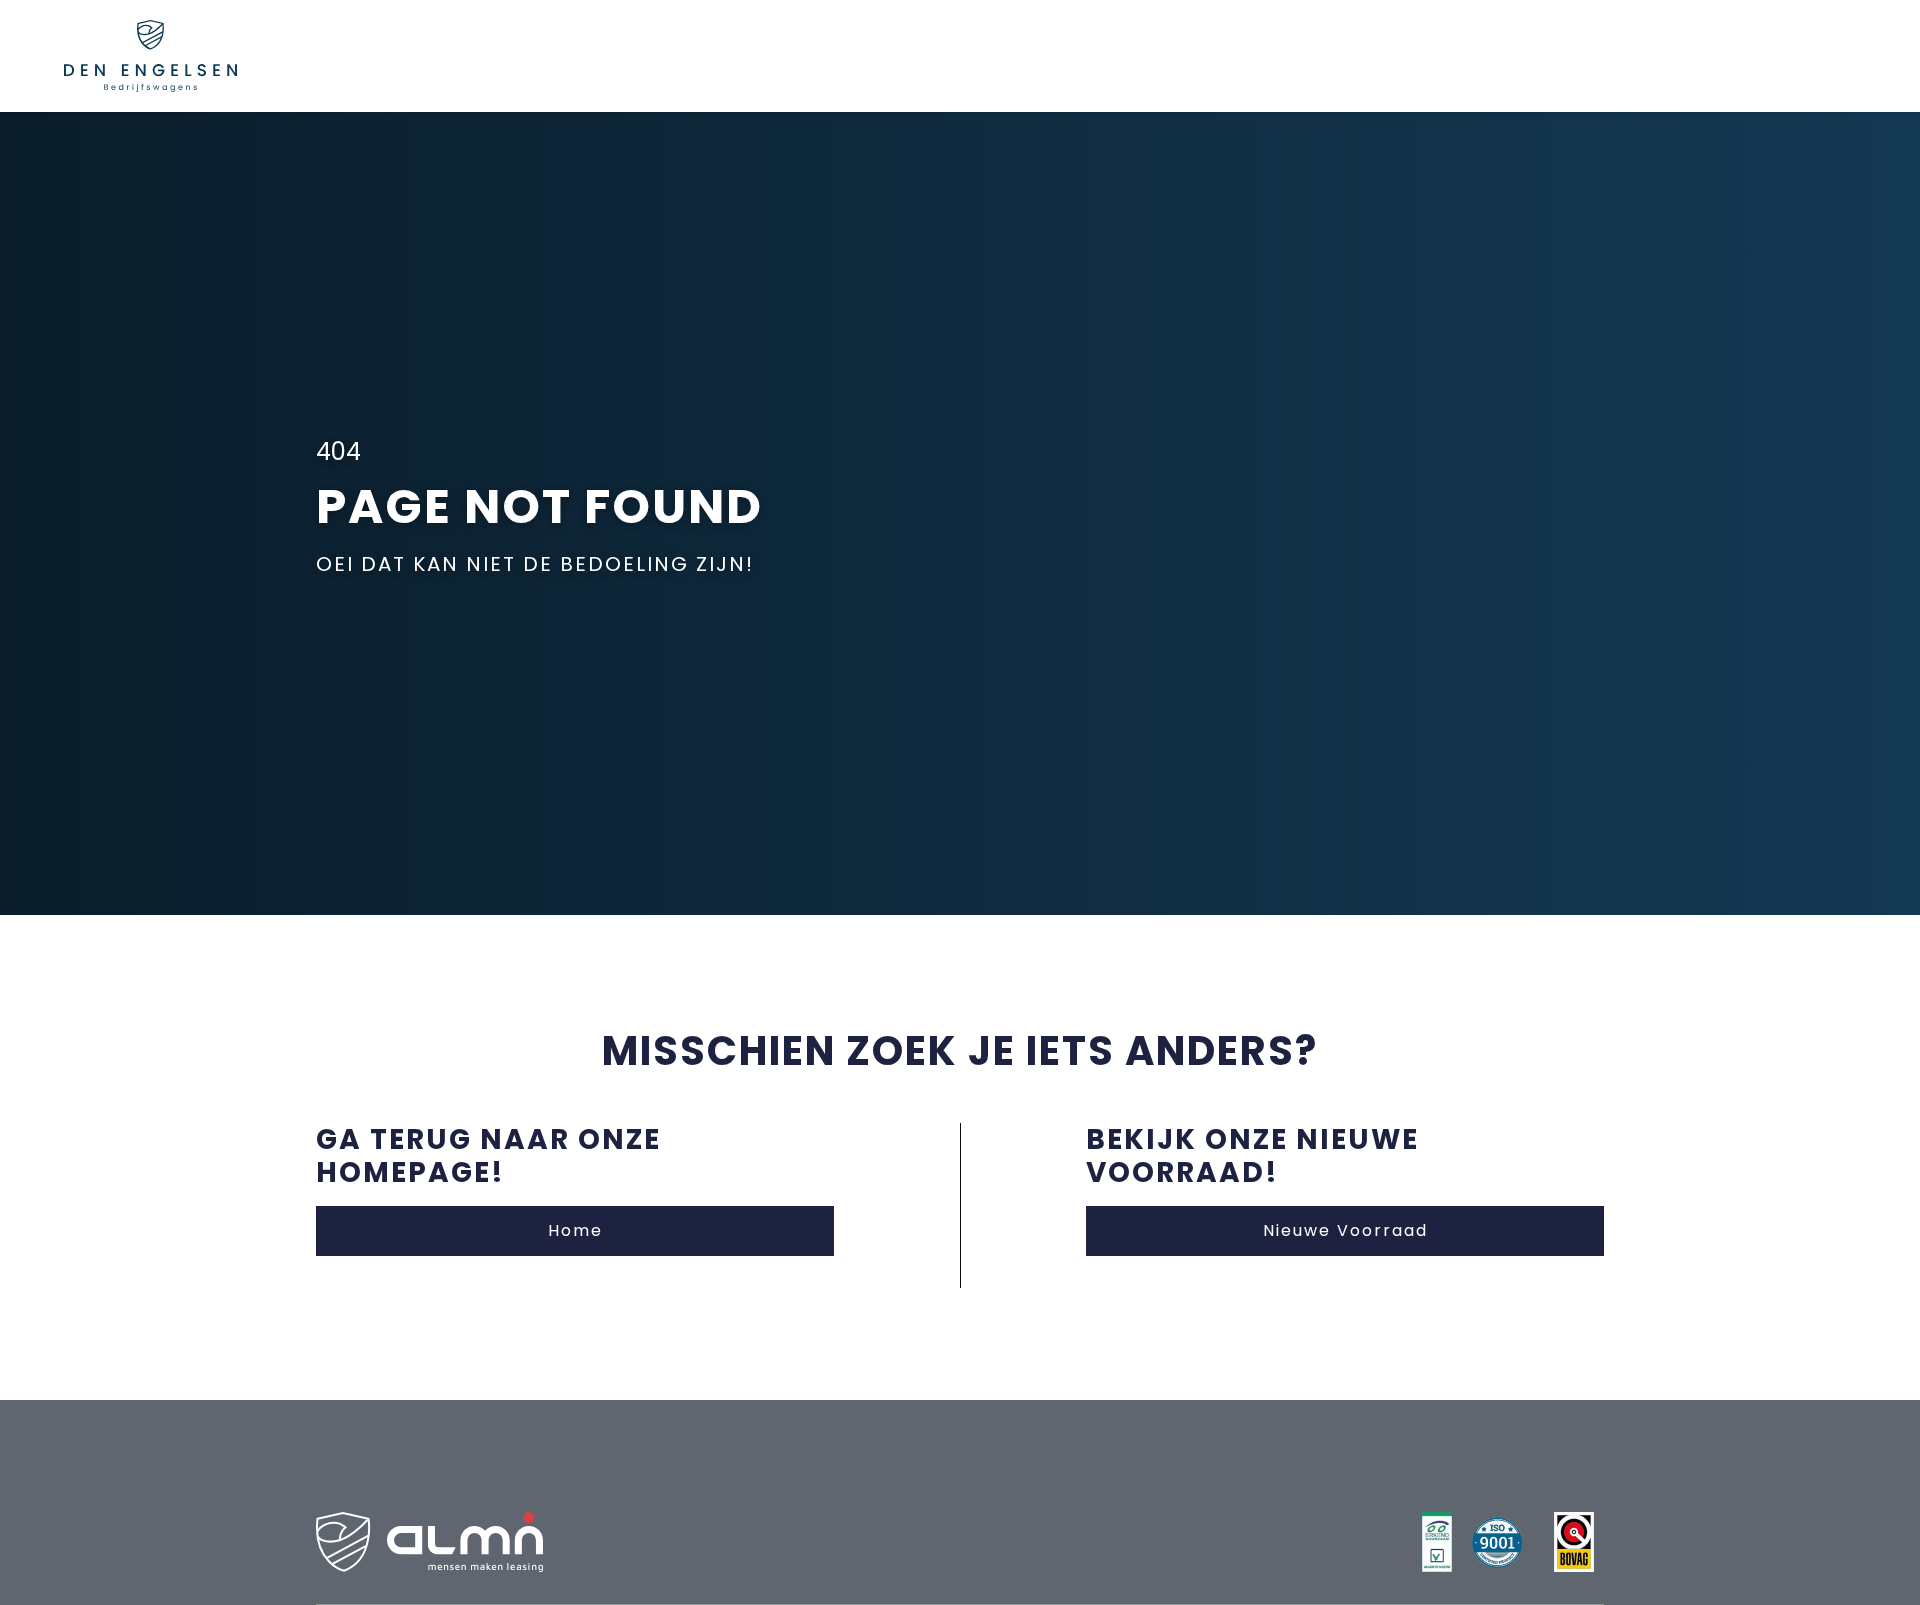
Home (575, 1230)
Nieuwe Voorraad (1345, 1230)
